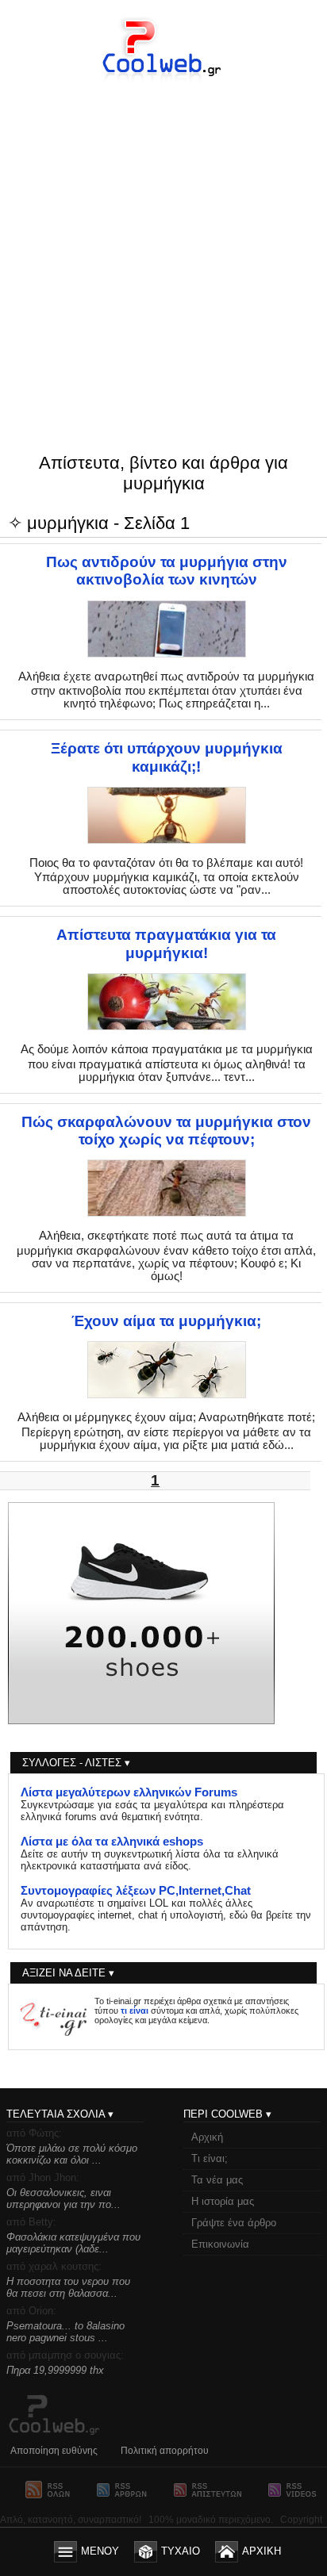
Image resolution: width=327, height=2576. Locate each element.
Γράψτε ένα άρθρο (234, 2223)
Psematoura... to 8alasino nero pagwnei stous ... (65, 2332)
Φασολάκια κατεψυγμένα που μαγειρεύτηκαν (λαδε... (73, 2243)
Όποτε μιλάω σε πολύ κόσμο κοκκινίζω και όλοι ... (72, 2154)
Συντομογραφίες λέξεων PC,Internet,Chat (136, 1891)
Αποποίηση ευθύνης (54, 2451)
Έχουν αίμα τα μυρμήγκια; (166, 1321)
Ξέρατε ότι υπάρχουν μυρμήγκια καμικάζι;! (167, 757)
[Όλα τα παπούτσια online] (141, 1720)
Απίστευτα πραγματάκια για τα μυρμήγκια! (166, 943)
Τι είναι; (210, 2158)
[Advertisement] (163, 236)
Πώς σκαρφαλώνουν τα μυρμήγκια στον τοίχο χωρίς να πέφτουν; (166, 1131)
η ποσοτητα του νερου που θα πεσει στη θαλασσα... (68, 2287)
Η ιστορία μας (223, 2201)
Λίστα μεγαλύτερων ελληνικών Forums (129, 1792)
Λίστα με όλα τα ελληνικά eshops (112, 1842)
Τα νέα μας (217, 2180)
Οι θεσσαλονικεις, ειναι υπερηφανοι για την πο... (63, 2198)
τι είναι (135, 2011)
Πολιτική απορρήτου (165, 2451)
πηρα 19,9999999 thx (55, 2370)
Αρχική (207, 2137)
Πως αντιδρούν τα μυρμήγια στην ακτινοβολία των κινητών (167, 571)
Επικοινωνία (220, 2244)
